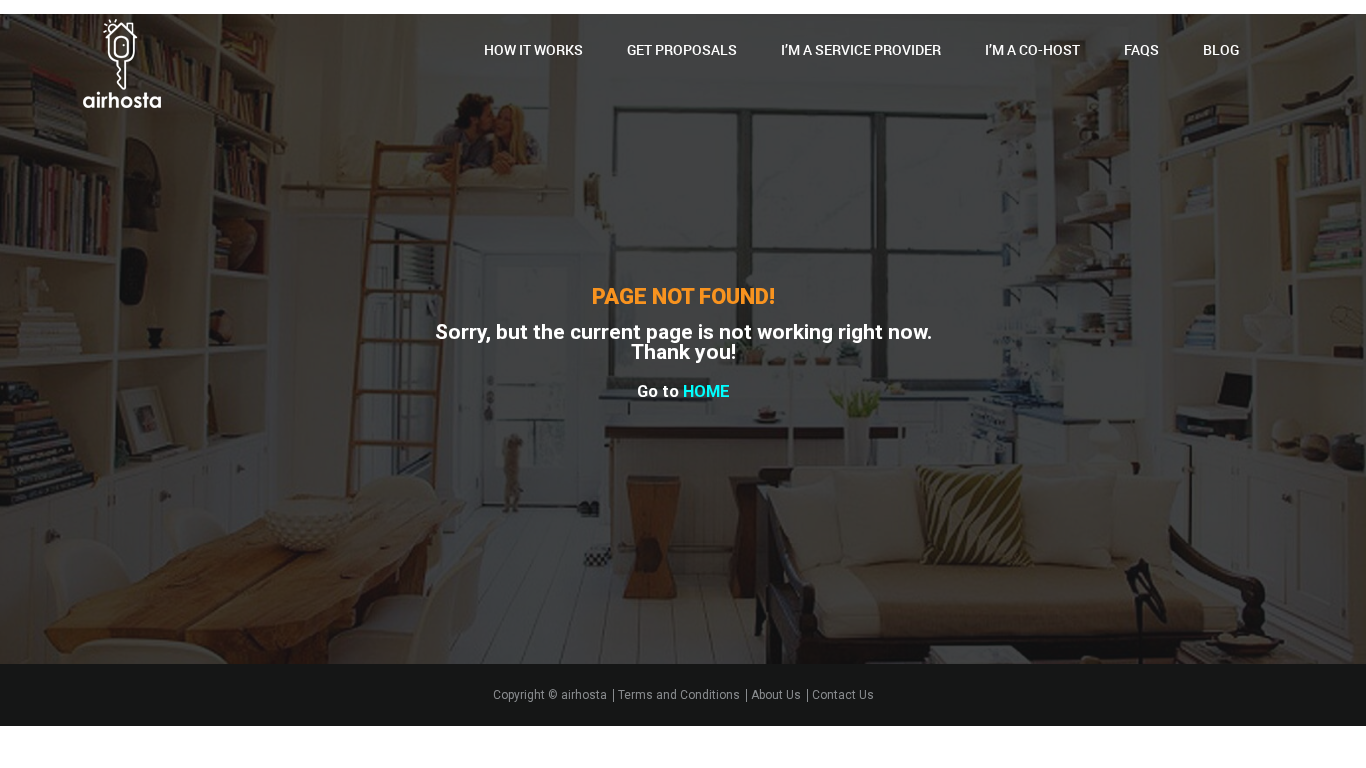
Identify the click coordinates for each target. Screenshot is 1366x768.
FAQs (1141, 49)
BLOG (1221, 49)
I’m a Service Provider (861, 49)
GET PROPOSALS (682, 49)
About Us (776, 695)
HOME (706, 391)
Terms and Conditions (679, 695)
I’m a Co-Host (1032, 49)
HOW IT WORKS (533, 49)
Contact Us (843, 695)
